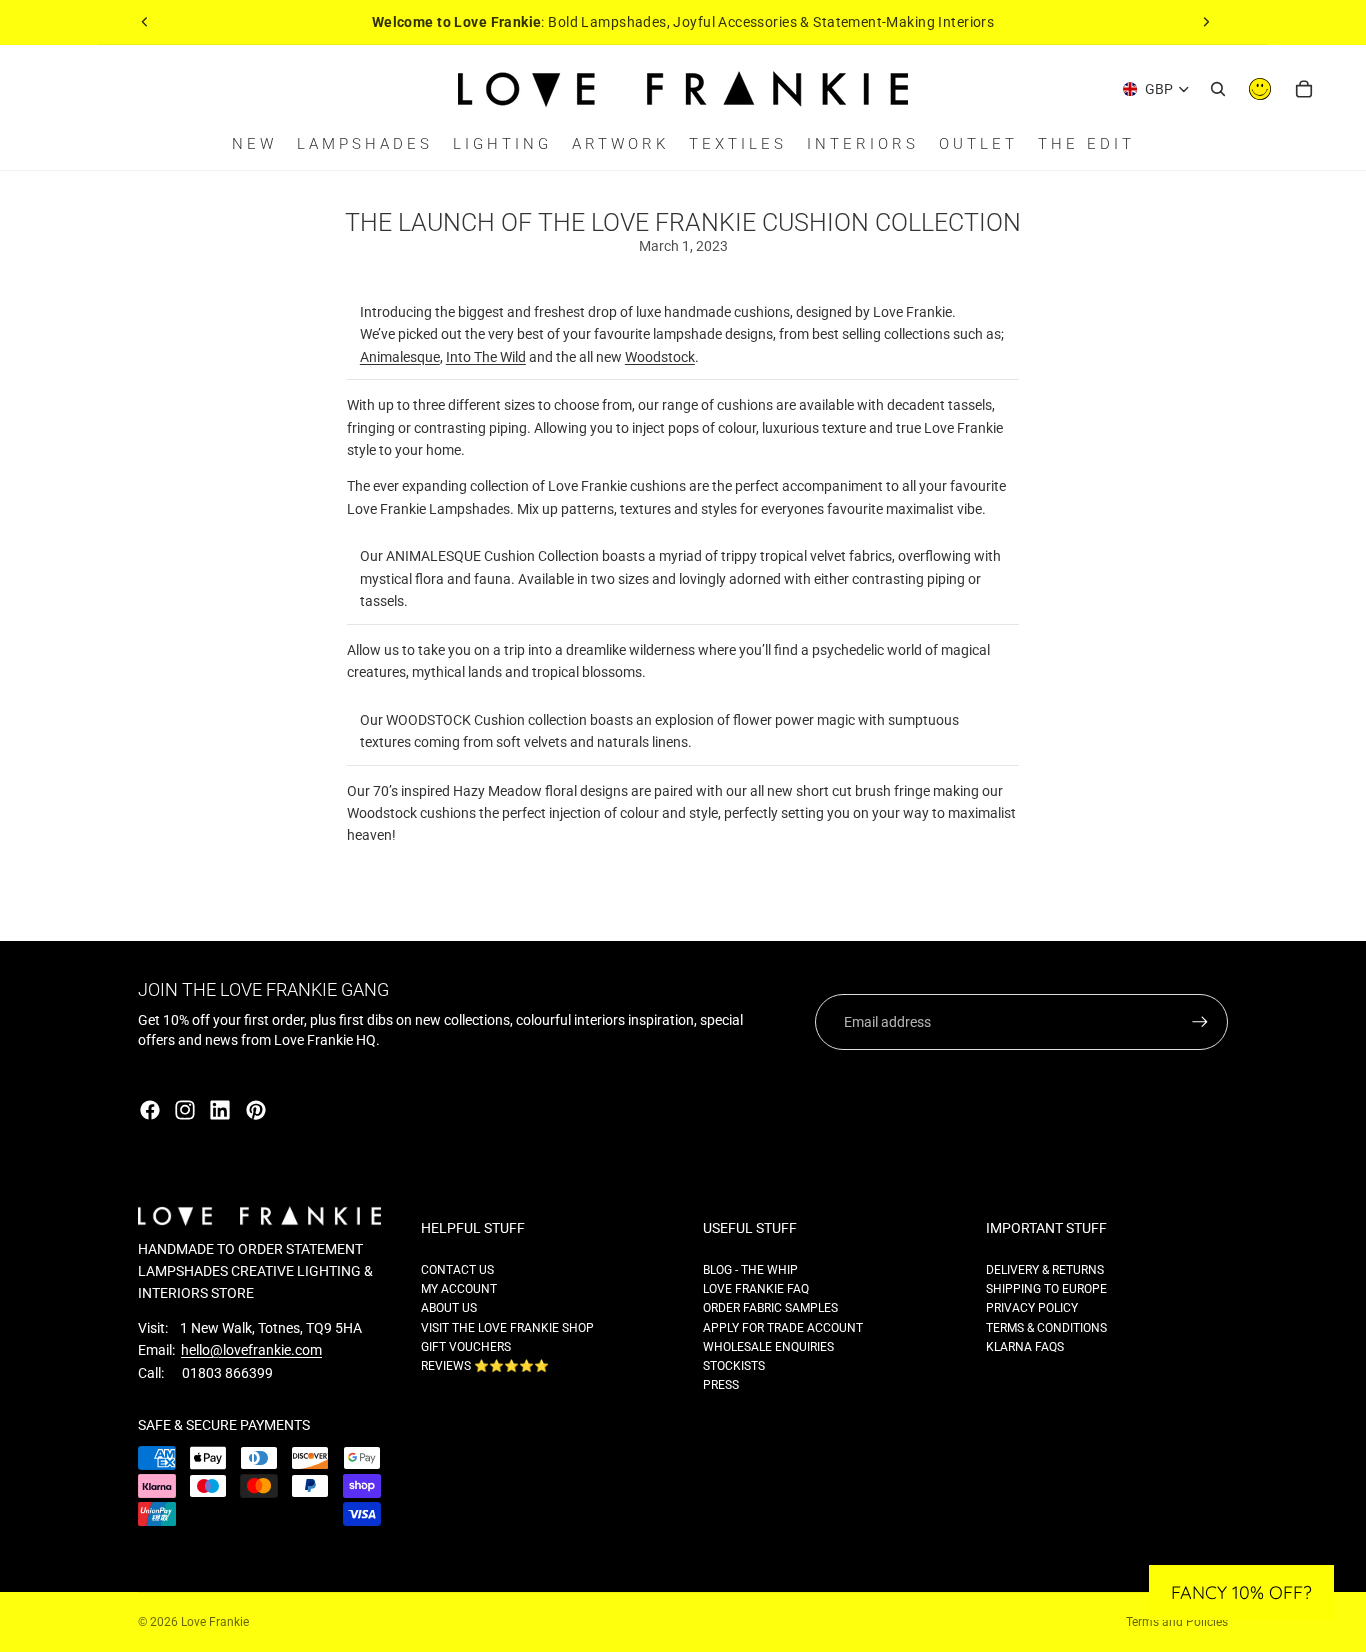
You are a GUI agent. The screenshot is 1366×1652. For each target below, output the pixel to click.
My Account (459, 1289)
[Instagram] (185, 1110)
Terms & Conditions (1046, 1328)
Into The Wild (486, 357)
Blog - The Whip (750, 1270)
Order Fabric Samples (770, 1308)
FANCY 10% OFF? (1241, 1592)
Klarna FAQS (1025, 1347)
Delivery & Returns (1045, 1270)
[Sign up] (1200, 1022)
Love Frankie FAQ (756, 1289)
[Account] (1260, 89)
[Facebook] (150, 1110)
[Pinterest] (256, 1110)
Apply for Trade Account (783, 1328)
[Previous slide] (145, 22)
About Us (449, 1308)
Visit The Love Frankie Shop (507, 1328)
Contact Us (457, 1270)
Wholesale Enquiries (768, 1347)
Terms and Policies (1177, 1622)
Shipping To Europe (1046, 1289)
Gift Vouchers (466, 1347)
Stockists (734, 1366)
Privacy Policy (1032, 1308)
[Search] (1218, 89)
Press (721, 1385)
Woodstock (660, 357)
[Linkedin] (220, 1110)
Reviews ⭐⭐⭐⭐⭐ (485, 1366)
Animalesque (400, 357)
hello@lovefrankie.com (251, 1350)
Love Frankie (215, 1622)
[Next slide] (1206, 22)
